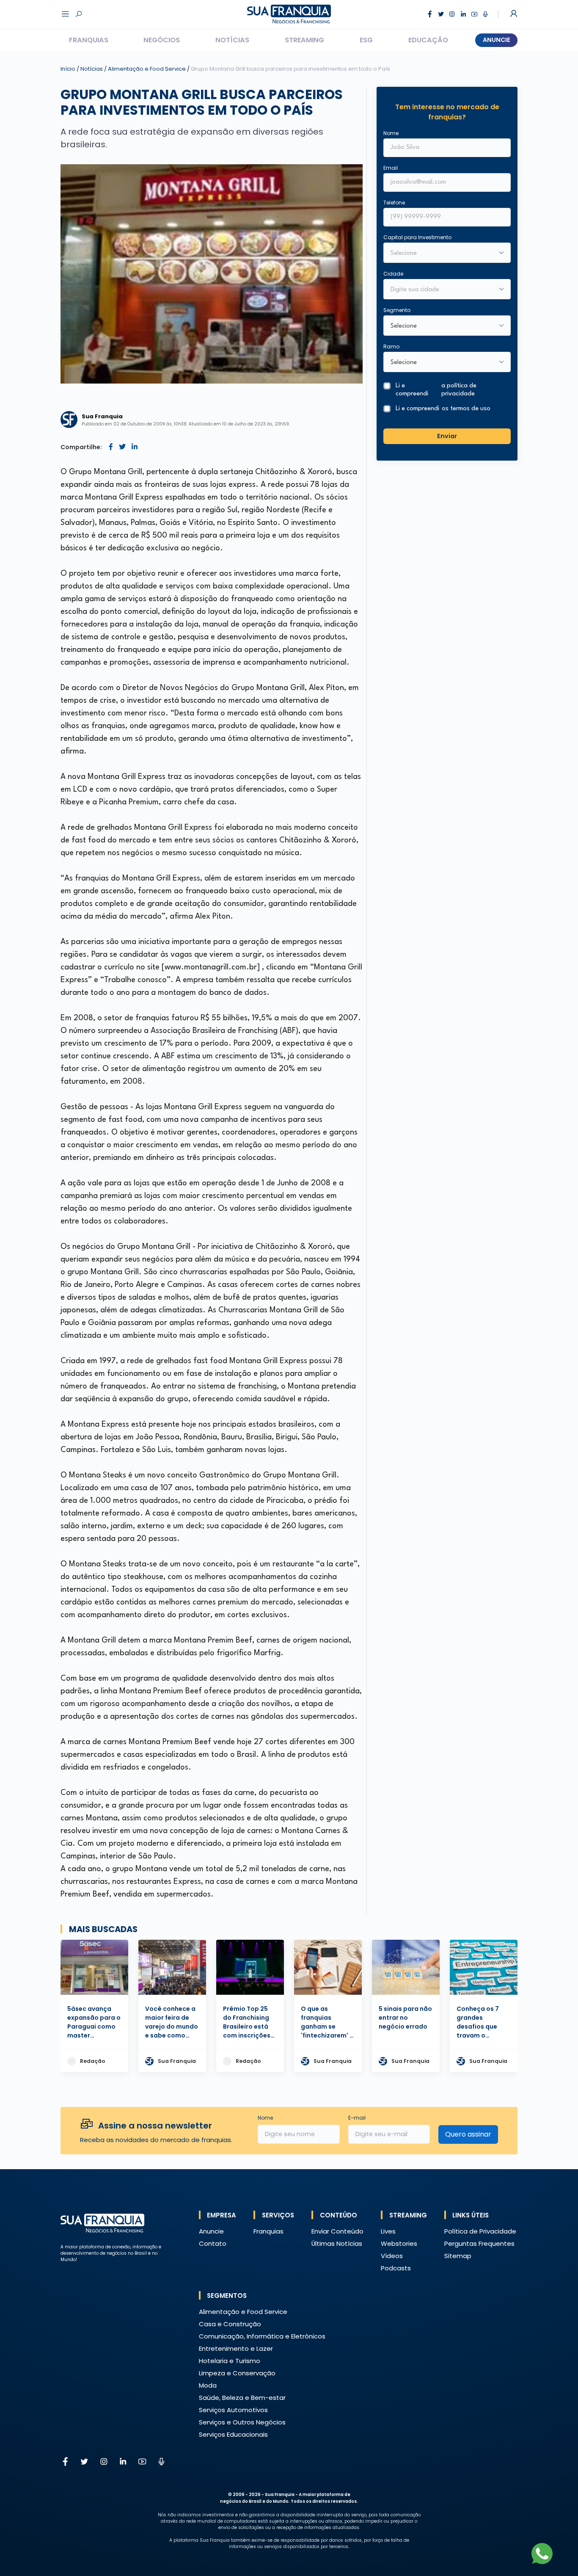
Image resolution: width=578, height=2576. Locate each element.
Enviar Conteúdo (337, 2231)
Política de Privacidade (480, 2231)
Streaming (304, 40)
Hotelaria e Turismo (230, 2361)
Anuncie (497, 40)
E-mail (357, 2118)
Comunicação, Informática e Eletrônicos (262, 2336)
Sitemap (458, 2256)
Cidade (393, 274)
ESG (366, 40)
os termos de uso (466, 409)
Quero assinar (468, 2134)
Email (391, 168)
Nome (391, 133)
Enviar (447, 436)
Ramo (391, 347)
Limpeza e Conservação (237, 2373)
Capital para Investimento (417, 237)
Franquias (89, 40)
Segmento (397, 310)
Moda (208, 2385)
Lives (388, 2231)
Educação (428, 40)
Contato (213, 2243)
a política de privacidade (459, 390)
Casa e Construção (230, 2324)
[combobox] (442, 290)
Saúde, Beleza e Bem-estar (242, 2398)
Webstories (399, 2243)
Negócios (162, 40)
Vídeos (392, 2256)
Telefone (394, 203)
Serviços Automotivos (233, 2410)
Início (68, 69)
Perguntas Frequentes (479, 2243)
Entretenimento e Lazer (236, 2348)
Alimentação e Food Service (147, 69)
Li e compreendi (436, 390)
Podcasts (396, 2268)
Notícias (232, 40)
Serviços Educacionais (233, 2434)
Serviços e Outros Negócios (242, 2422)
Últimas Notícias (337, 2243)
